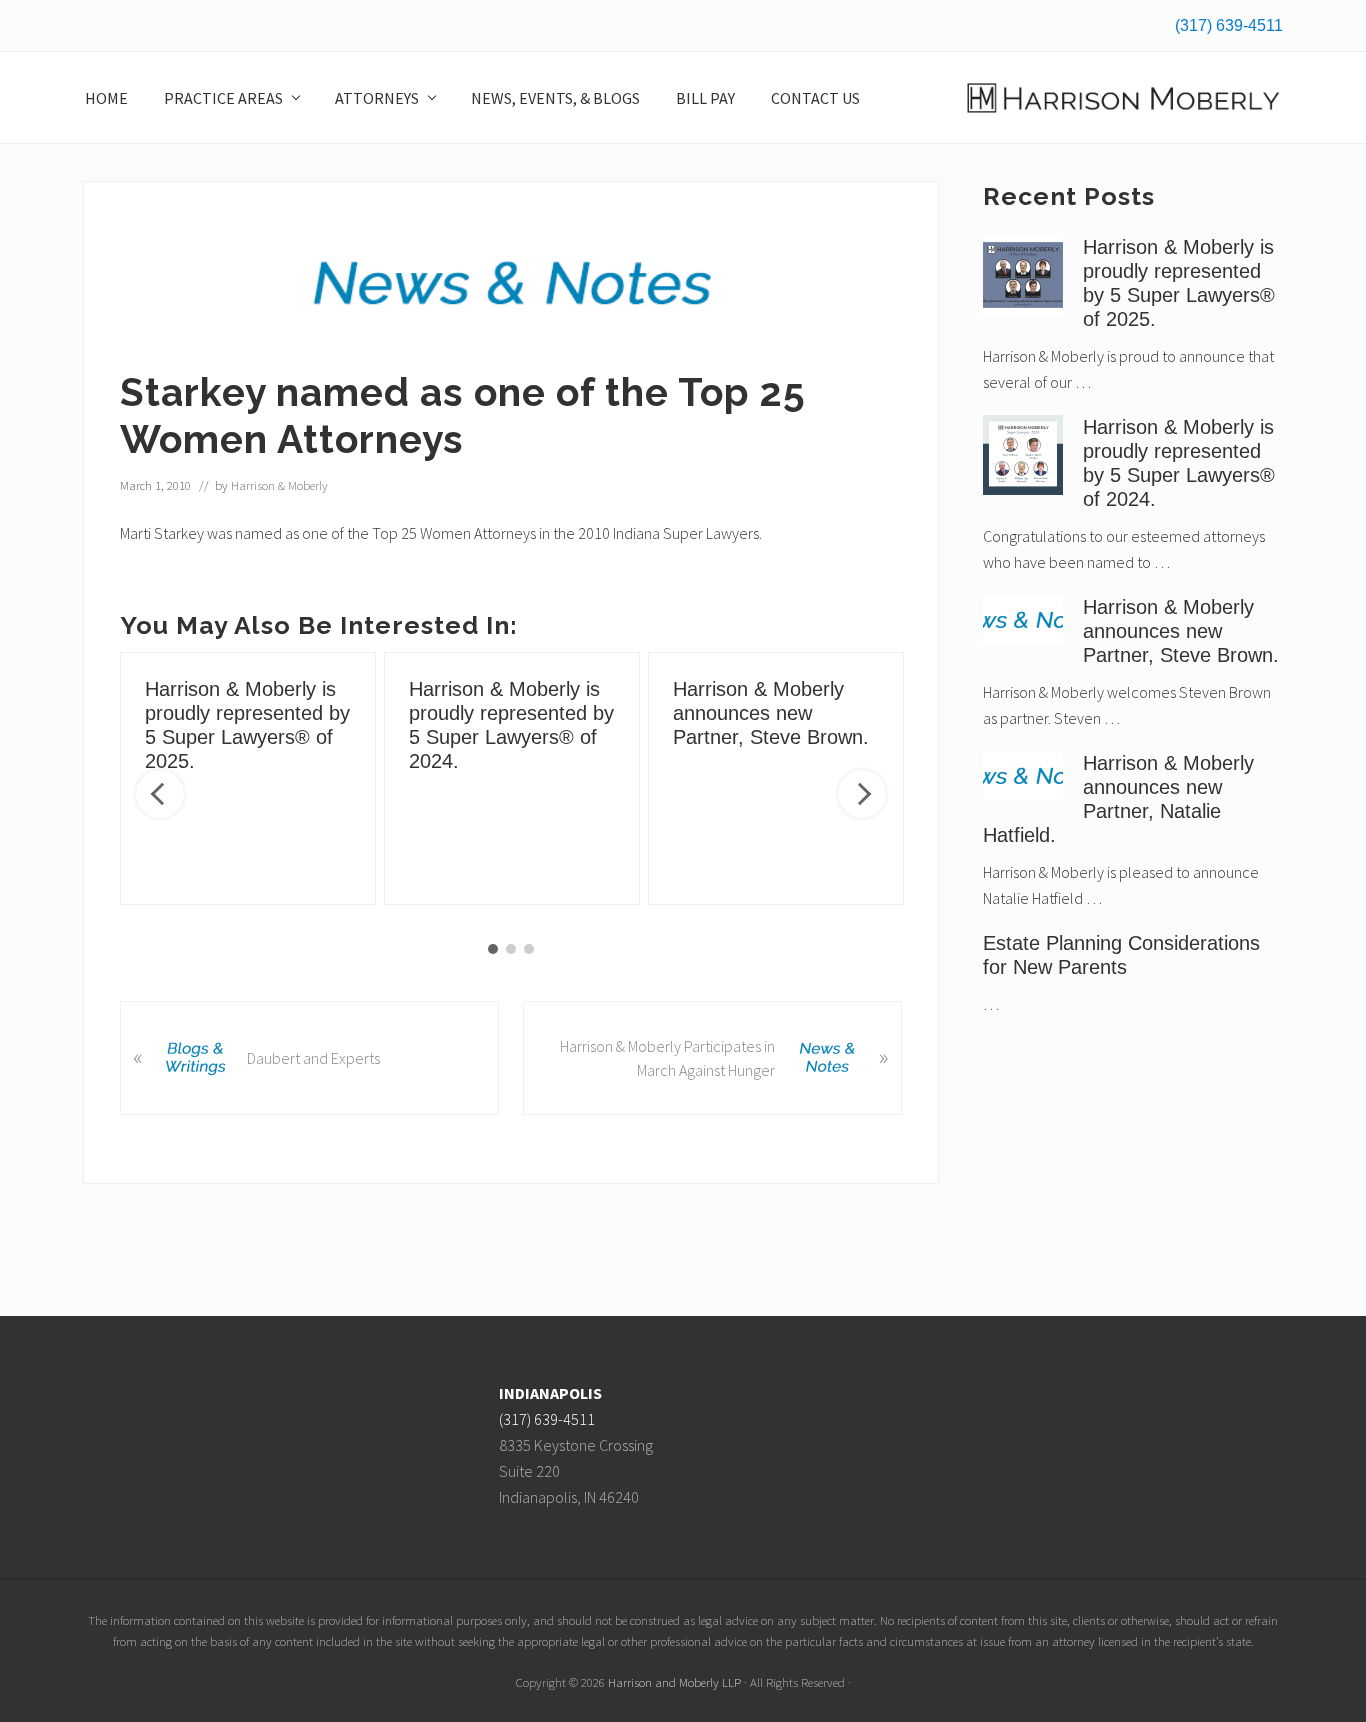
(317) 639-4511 (1229, 25)
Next (862, 794)
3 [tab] (529, 949)
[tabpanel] (248, 778)
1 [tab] (493, 949)
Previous (160, 794)
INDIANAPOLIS (550, 1393)
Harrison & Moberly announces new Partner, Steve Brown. (771, 713)
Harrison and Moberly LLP (674, 1682)
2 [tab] (511, 949)
